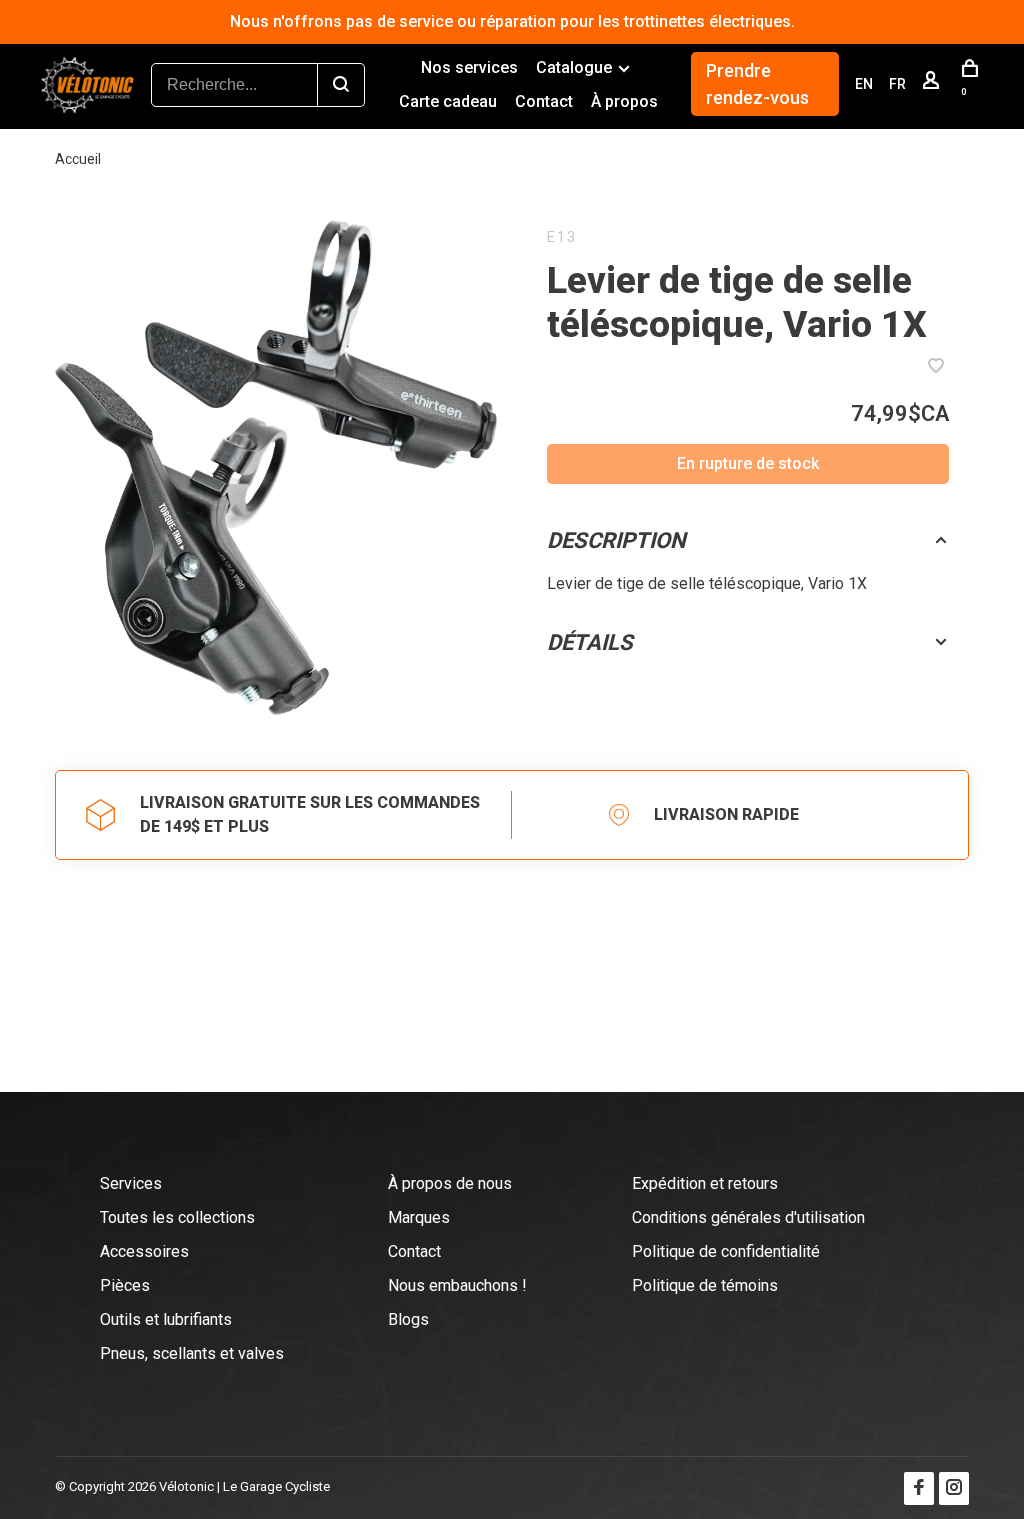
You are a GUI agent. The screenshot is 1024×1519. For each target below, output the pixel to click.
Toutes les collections (177, 1217)
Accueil (78, 159)
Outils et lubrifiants (166, 1319)
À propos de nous (450, 1183)
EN (864, 84)
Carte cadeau (448, 101)
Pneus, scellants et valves (192, 1353)
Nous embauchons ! (457, 1285)
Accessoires (144, 1251)
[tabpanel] (276, 467)
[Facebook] (919, 1488)
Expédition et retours (705, 1183)
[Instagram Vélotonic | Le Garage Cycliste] (954, 1488)
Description (616, 540)
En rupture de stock (748, 463)
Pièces (125, 1285)
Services (131, 1183)
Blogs (408, 1319)
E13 (562, 237)
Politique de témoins (705, 1285)
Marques (419, 1217)
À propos (624, 101)
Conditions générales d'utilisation (748, 1217)
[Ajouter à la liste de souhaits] (936, 367)
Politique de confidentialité (726, 1251)
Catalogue (574, 67)
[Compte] (933, 84)
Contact (544, 101)
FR (897, 84)
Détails (590, 642)
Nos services (469, 67)
